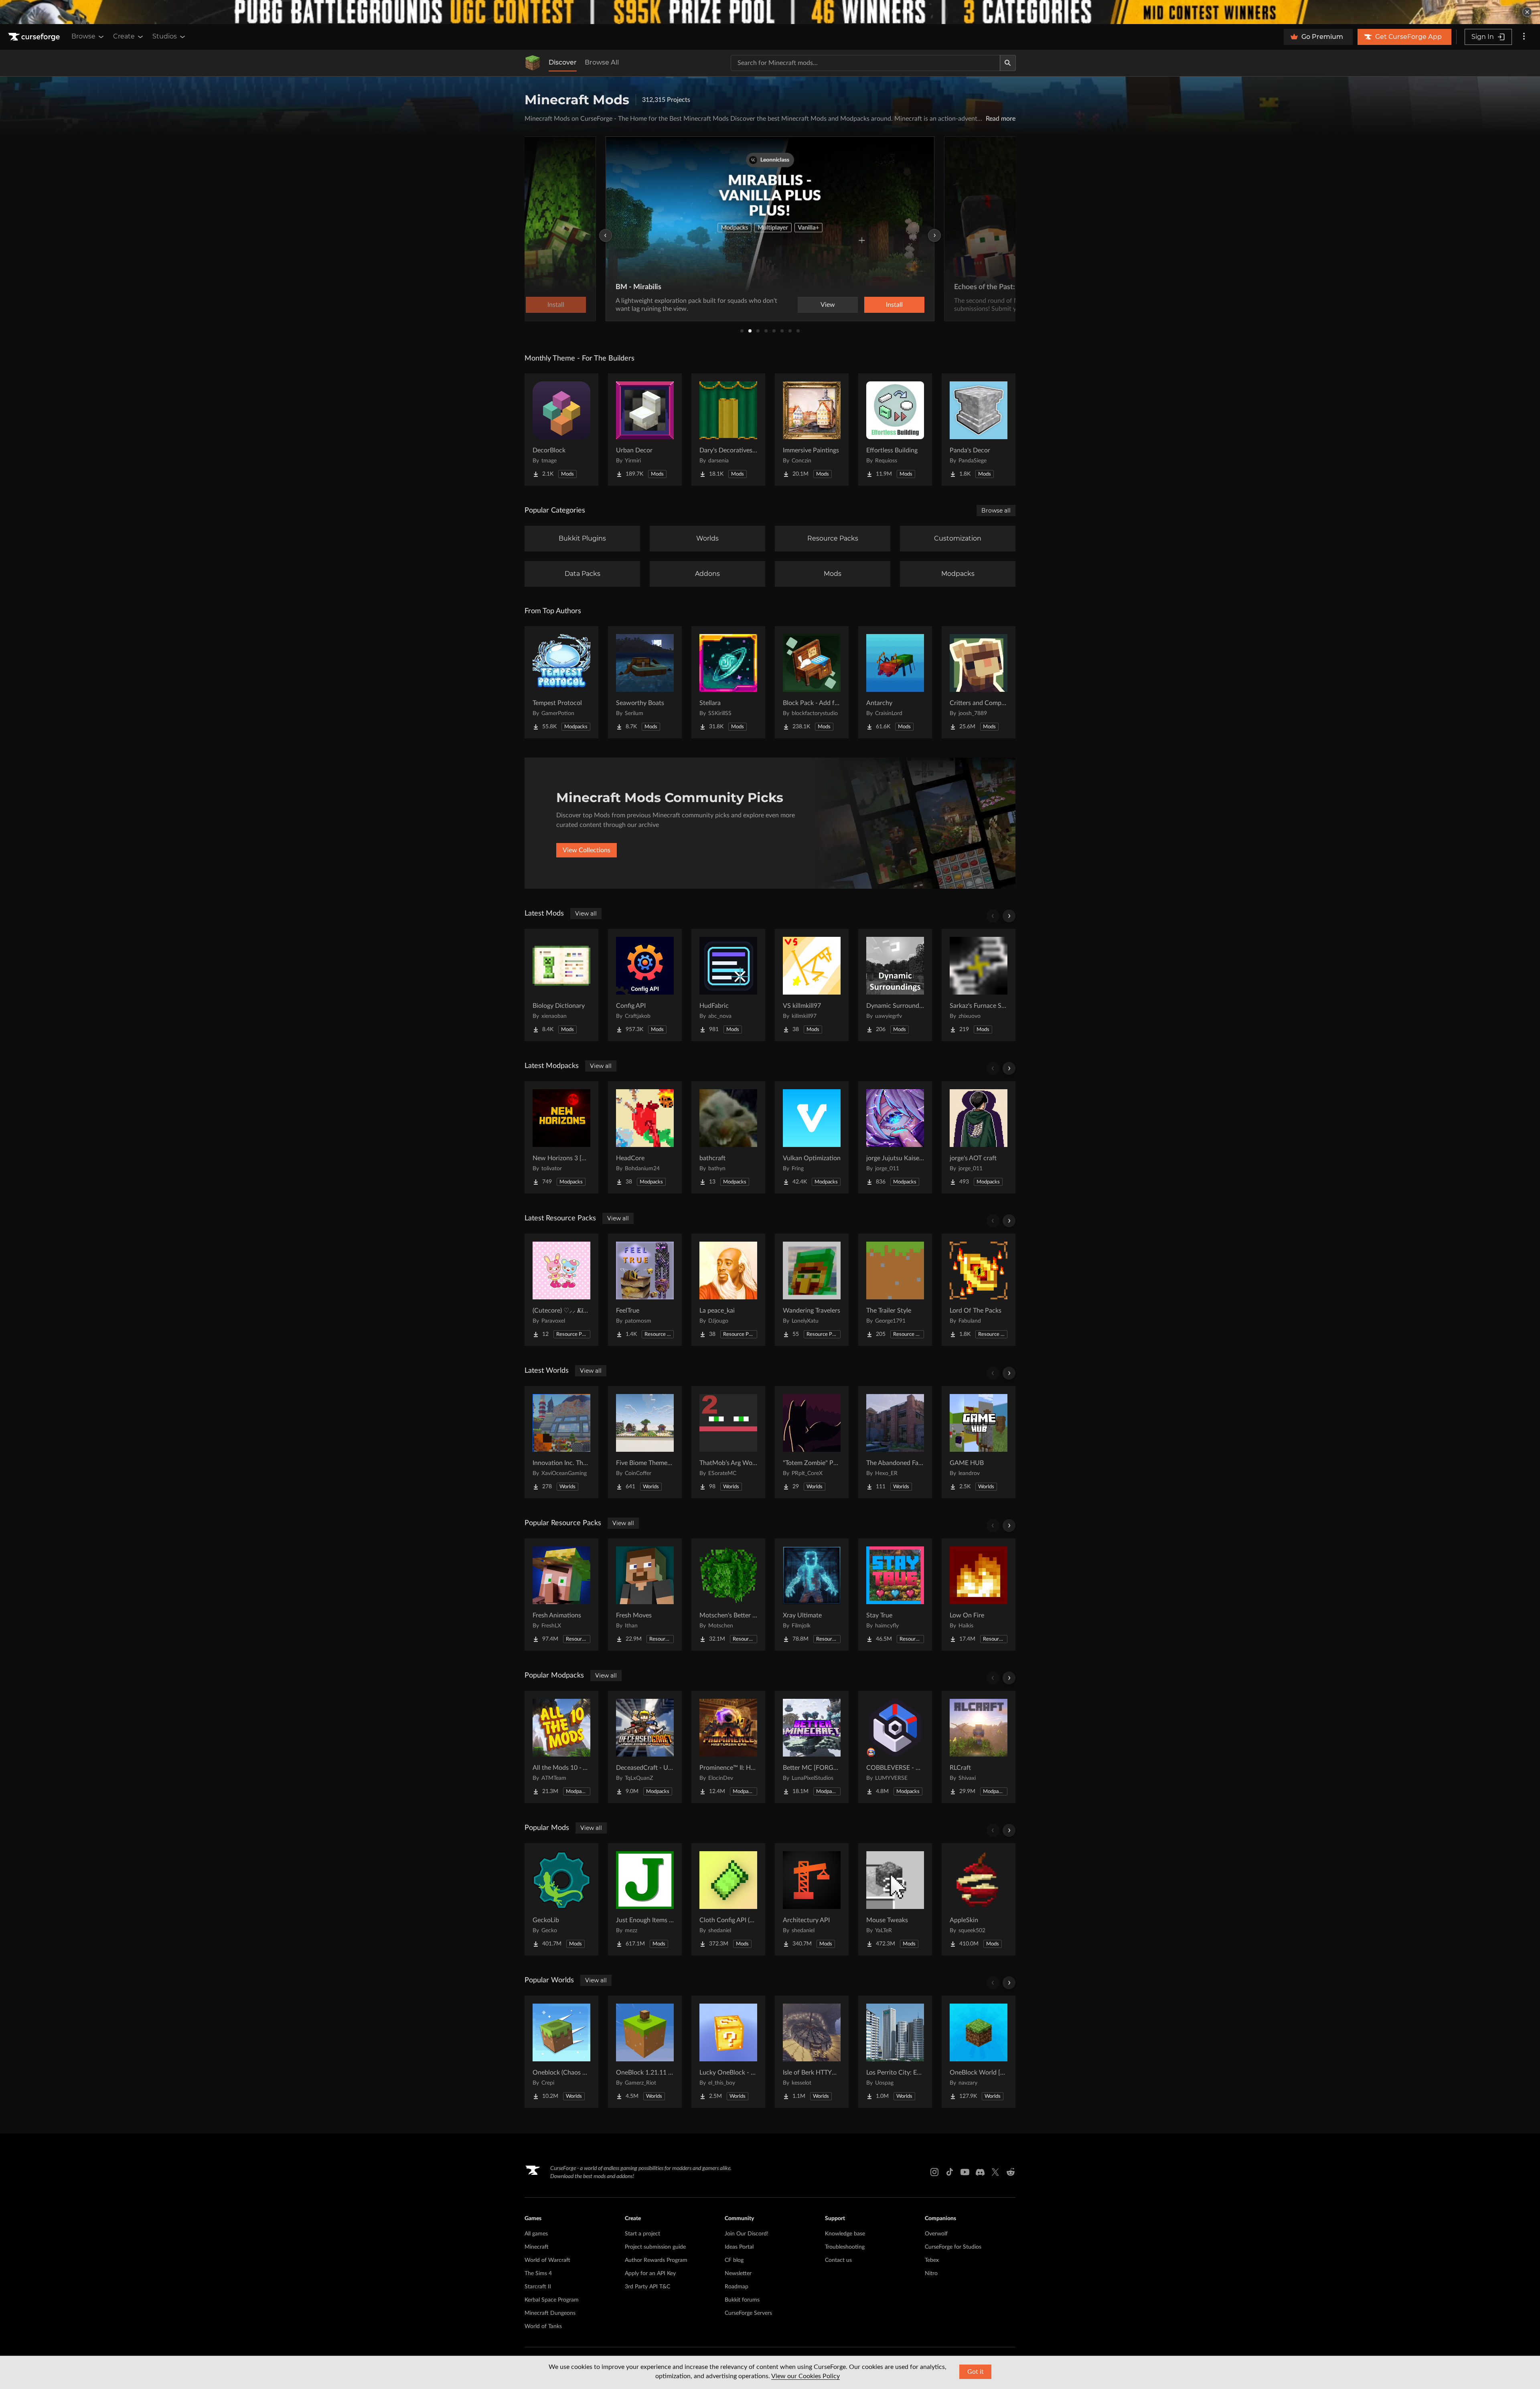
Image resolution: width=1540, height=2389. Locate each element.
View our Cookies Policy (805, 2376)
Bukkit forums (742, 2300)
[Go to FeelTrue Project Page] (645, 1290)
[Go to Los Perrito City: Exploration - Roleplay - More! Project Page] (895, 2052)
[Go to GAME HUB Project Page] (979, 1442)
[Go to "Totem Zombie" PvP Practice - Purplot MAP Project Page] (812, 1442)
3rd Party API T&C (647, 2287)
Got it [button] (976, 2372)
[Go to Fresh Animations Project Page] (561, 1595)
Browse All (602, 62)
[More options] (1524, 37)
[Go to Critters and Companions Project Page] (979, 682)
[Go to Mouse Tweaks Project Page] (895, 1899)
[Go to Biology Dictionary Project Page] (561, 985)
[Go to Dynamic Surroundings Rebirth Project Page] (895, 985)
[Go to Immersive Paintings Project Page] (812, 430)
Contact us (838, 2260)
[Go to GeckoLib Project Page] (561, 1899)
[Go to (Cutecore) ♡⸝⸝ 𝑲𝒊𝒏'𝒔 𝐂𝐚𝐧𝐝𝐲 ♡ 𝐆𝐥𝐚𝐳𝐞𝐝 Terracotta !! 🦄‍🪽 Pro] (561, 1290)
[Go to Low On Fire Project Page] (979, 1595)
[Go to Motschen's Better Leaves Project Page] (728, 1595)
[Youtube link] (965, 2172)
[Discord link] (980, 2172)
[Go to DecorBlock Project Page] (561, 430)
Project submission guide (655, 2247)
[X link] (995, 2172)
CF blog (734, 2260)
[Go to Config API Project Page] (645, 985)
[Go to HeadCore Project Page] (645, 1137)
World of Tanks (543, 2326)
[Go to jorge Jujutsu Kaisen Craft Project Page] (895, 1137)
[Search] (1008, 63)
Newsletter (738, 2274)
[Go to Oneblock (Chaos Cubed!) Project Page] (561, 2052)
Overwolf (936, 2234)
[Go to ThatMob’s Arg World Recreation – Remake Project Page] (728, 1442)
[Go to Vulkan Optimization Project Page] (812, 1137)
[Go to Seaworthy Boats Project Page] (645, 682)
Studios (165, 36)
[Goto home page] (35, 37)
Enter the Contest (893, 305)
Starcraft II (538, 2287)
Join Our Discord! (747, 2234)
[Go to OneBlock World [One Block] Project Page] (979, 2052)
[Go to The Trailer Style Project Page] (895, 1290)
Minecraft (537, 2247)
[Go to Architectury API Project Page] (812, 1899)
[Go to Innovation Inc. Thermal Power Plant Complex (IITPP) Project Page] (561, 1442)
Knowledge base (845, 2234)
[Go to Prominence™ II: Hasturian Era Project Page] (728, 1747)
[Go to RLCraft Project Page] (979, 1747)
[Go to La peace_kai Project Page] (728, 1290)
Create (124, 36)
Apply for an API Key (650, 2274)
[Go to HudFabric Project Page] (728, 985)
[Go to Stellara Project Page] (728, 682)
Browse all (996, 511)
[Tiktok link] (950, 2172)
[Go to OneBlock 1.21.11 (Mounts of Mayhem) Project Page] (645, 2052)
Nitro (931, 2274)
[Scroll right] (1009, 916)
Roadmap (737, 2287)
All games (536, 2234)
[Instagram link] (934, 2172)
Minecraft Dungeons (550, 2313)
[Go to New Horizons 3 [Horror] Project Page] (561, 1137)
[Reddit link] (1011, 2172)
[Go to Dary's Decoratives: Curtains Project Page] (728, 430)
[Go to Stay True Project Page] (895, 1595)
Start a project (642, 2234)
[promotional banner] (770, 12)
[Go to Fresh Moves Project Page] (645, 1595)
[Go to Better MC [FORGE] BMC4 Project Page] (812, 1747)
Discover (563, 62)
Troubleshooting (845, 2247)
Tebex (932, 2260)
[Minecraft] (533, 63)
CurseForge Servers (748, 2313)
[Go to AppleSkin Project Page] (979, 1899)
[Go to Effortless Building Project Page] (895, 430)
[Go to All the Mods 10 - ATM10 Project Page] (561, 1747)
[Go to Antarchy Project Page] (895, 682)
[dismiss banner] (1527, 12)
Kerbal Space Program (552, 2300)
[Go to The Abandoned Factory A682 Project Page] (895, 1442)
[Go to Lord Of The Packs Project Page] (979, 1290)
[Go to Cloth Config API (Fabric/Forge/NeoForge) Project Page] (728, 1899)
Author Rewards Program (656, 2260)
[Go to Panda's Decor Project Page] (979, 430)
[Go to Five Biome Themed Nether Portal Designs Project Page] (645, 1442)
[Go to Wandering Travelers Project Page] (812, 1290)
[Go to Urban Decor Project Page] (645, 430)
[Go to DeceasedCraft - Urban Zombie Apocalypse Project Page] (645, 1747)
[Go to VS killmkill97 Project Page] (812, 985)
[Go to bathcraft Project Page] (728, 1137)
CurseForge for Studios (953, 2247)
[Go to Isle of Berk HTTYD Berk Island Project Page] (812, 2052)
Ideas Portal (739, 2247)
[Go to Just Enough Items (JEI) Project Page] (645, 1899)
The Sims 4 (538, 2274)
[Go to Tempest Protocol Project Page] (561, 682)
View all (586, 914)
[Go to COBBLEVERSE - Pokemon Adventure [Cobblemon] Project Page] (895, 1747)
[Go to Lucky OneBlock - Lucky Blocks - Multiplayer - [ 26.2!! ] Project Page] (728, 2052)
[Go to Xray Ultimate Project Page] (812, 1595)
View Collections (587, 850)
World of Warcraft (547, 2260)
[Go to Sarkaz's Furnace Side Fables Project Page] (979, 985)
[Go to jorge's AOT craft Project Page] (979, 1137)
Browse (83, 36)
